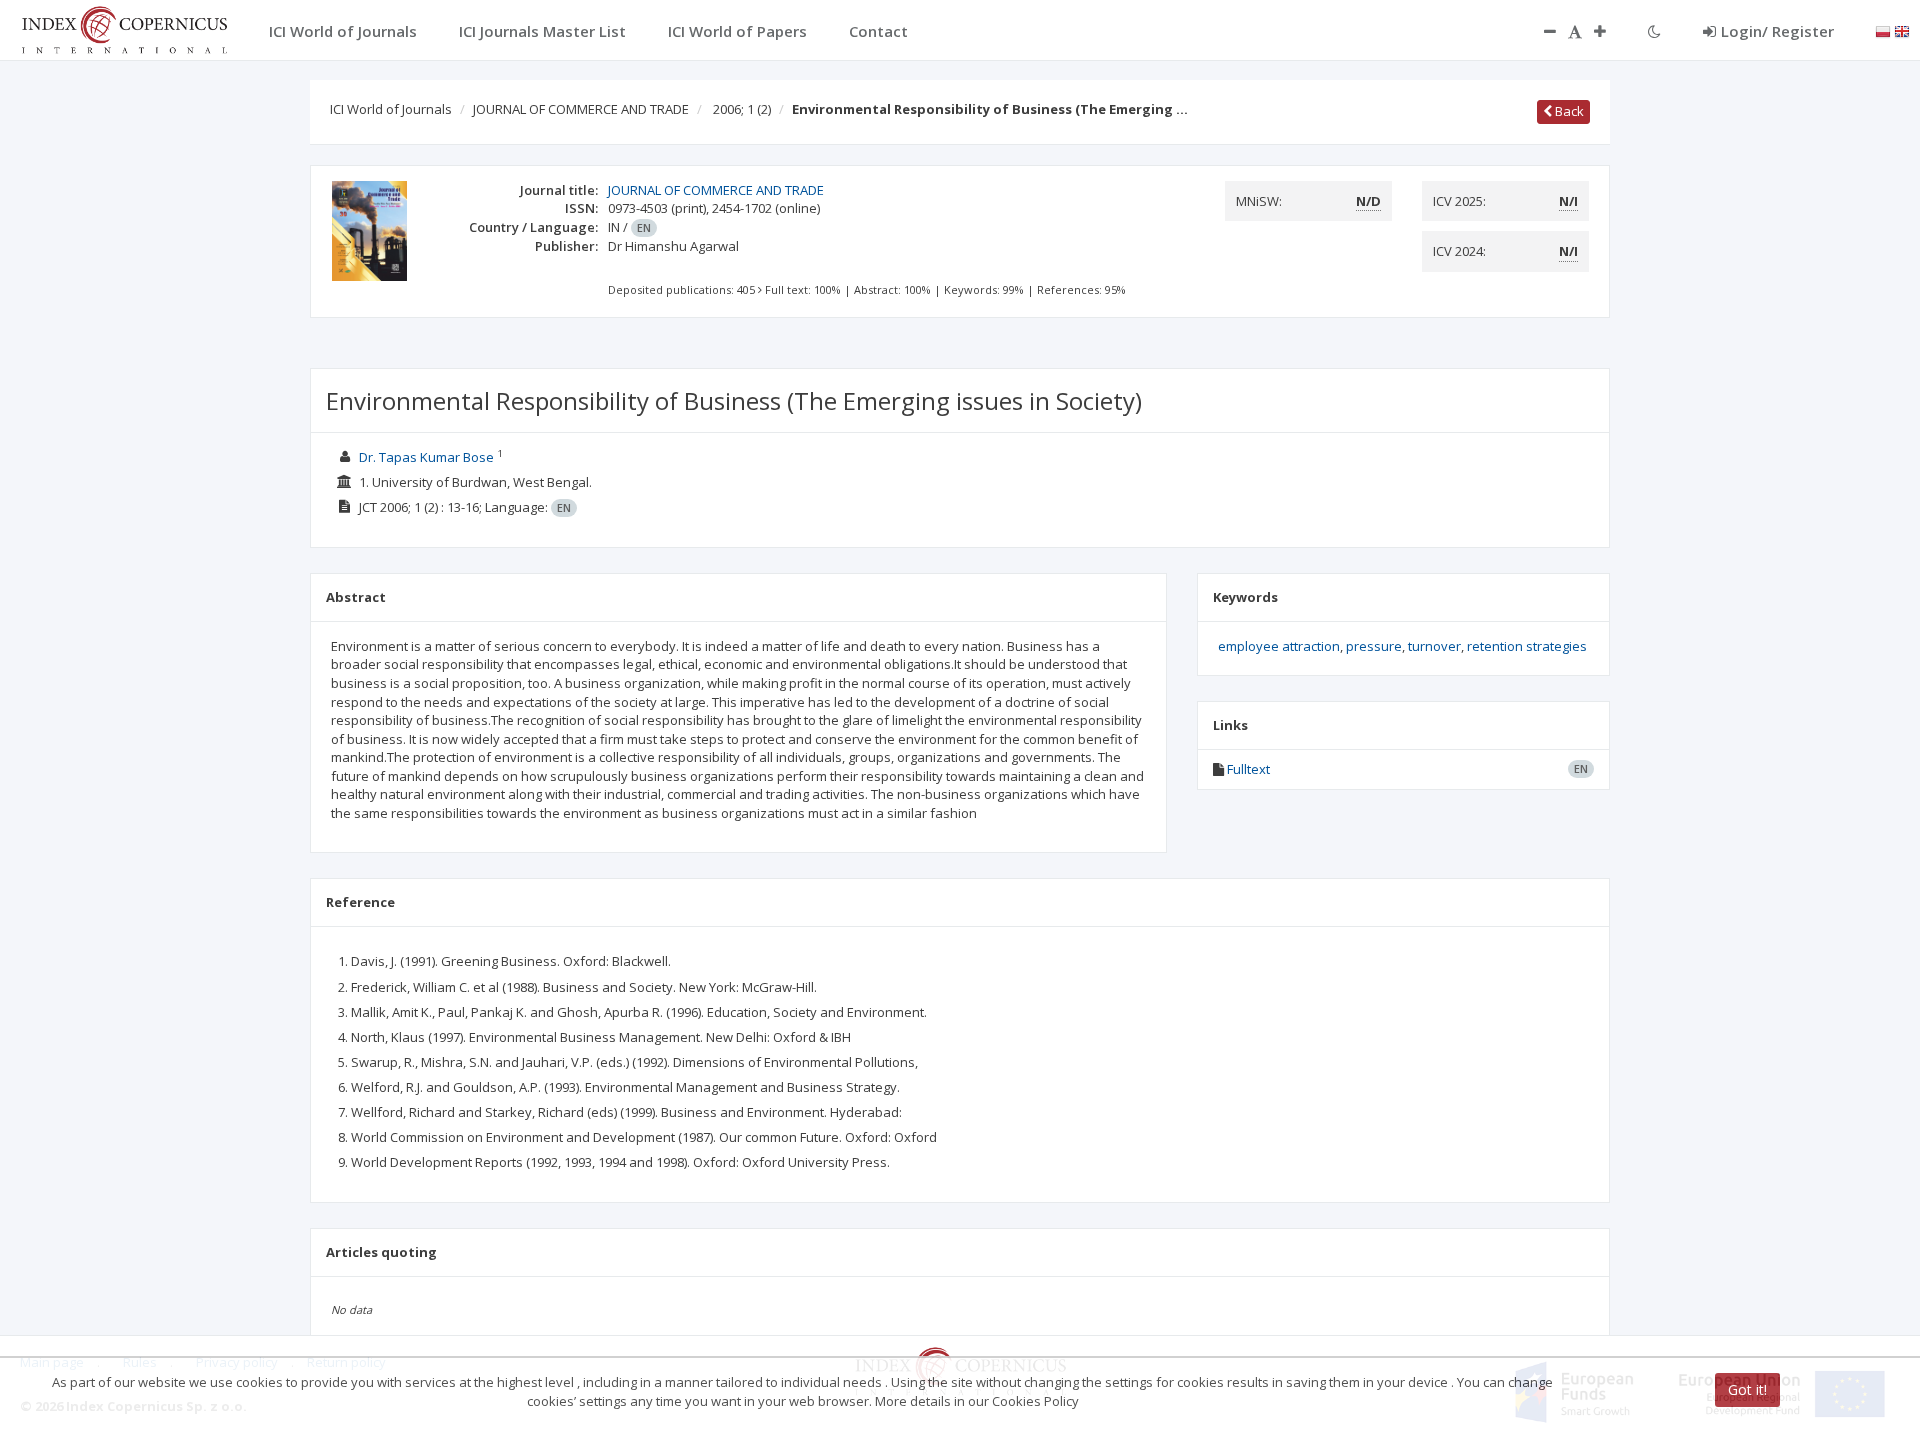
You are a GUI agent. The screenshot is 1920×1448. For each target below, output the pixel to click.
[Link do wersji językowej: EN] (1902, 30)
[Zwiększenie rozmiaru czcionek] (1610, 31)
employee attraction (1279, 646)
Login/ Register (1777, 31)
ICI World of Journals (391, 109)
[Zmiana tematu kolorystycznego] (1654, 31)
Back (1568, 111)
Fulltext (1248, 769)
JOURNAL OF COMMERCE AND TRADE (581, 109)
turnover (1434, 646)
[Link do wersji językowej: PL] (1883, 30)
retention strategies (1527, 646)
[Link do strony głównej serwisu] (124, 28)
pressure (1374, 646)
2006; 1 (742, 109)
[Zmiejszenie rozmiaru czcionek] (1540, 31)
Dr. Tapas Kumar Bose (426, 457)
